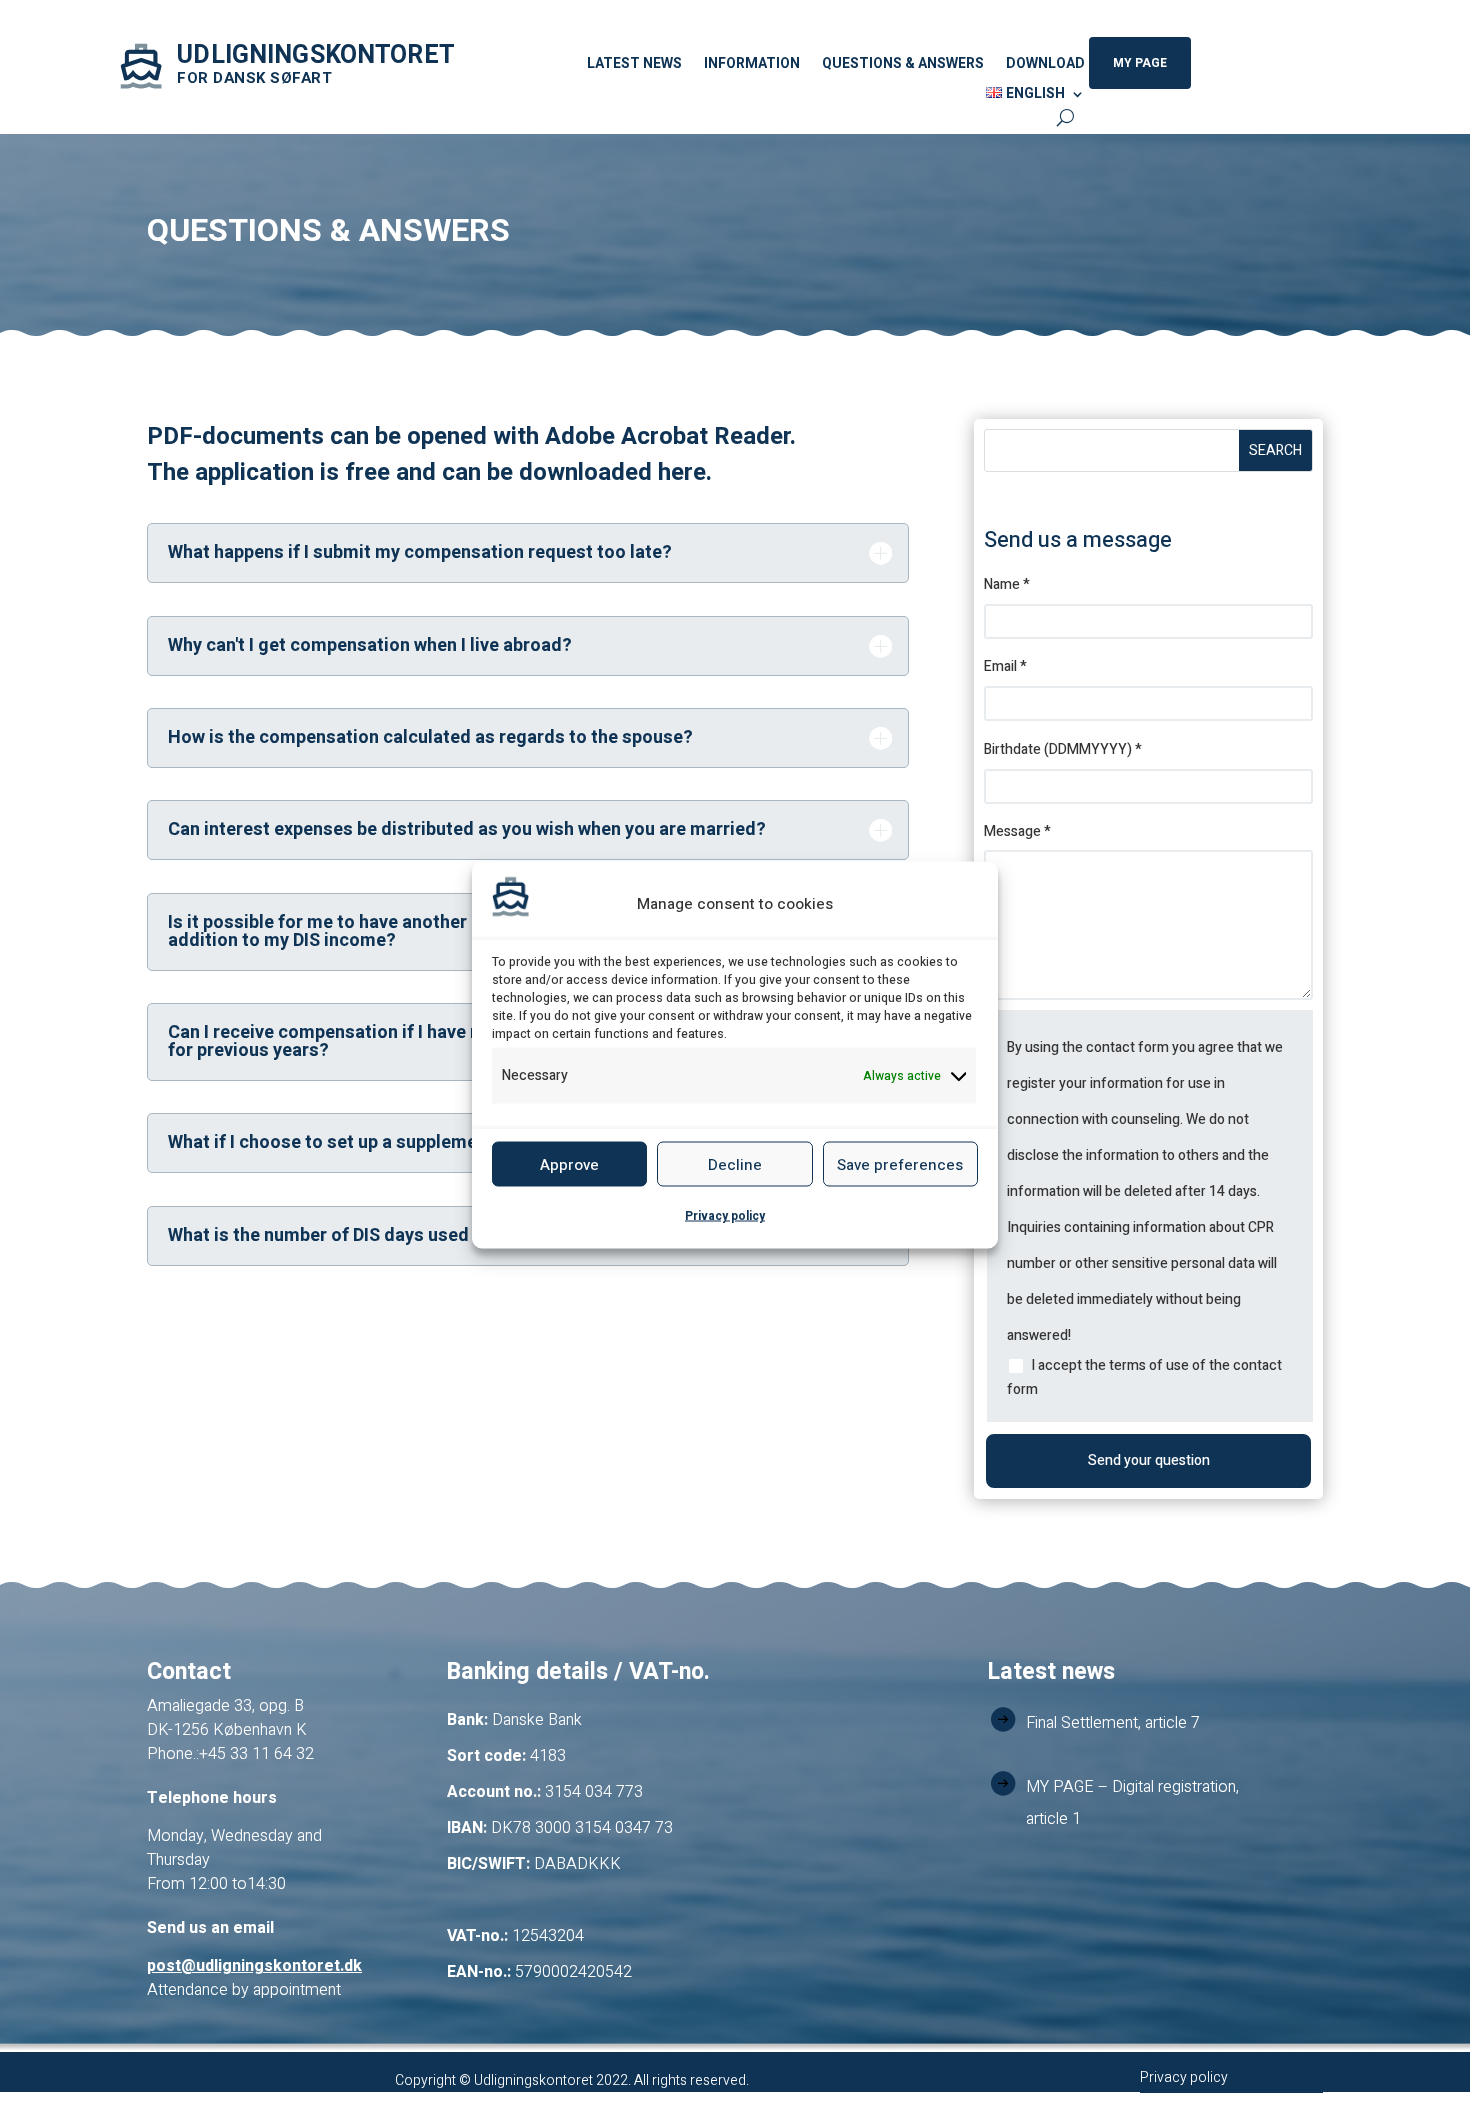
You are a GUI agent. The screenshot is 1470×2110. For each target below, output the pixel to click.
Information (752, 65)
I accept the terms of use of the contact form (1144, 1377)
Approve (569, 1164)
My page (1140, 63)
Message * (1017, 831)
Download (1045, 65)
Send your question (1149, 1460)
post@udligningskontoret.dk (254, 1966)
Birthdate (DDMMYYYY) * (1063, 749)
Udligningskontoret (316, 55)
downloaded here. (615, 472)
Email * (1005, 666)
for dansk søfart (254, 78)
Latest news (634, 65)
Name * (1007, 584)
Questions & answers (903, 65)
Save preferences (900, 1164)
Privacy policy (725, 1216)
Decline (735, 1164)
